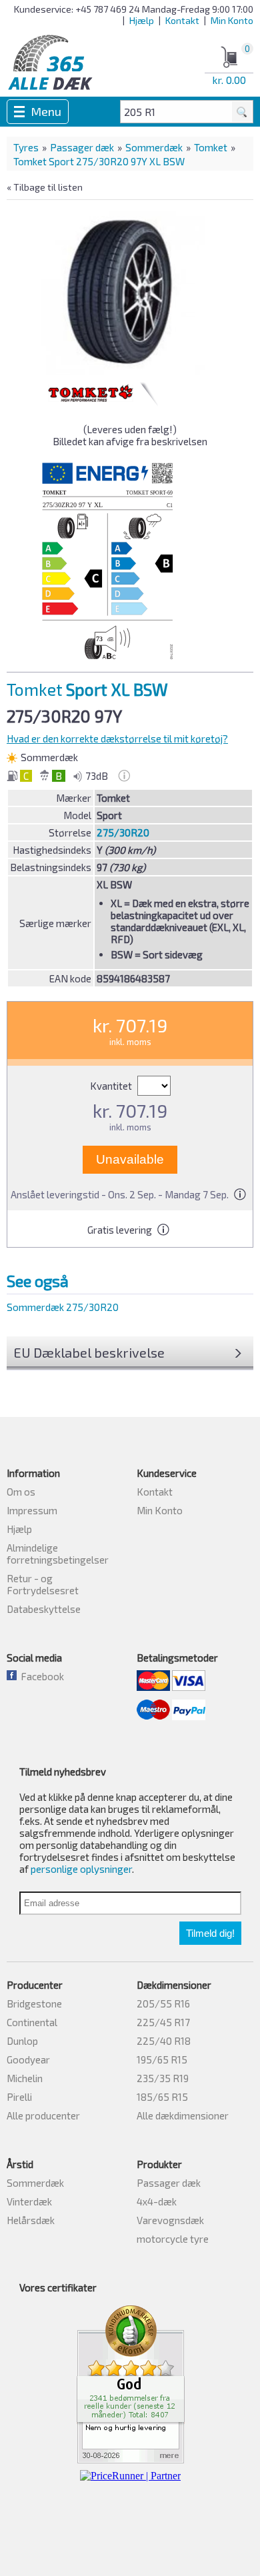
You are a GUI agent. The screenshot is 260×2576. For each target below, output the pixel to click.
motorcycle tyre (173, 2239)
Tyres (26, 147)
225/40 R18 (164, 2041)
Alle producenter (43, 2115)
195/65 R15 (162, 2059)
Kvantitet (112, 1086)
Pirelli (19, 2097)
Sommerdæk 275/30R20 (63, 1307)
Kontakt (182, 20)
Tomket (211, 147)
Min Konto (232, 20)
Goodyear (28, 2059)
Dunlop (22, 2041)
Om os (21, 1492)
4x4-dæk (157, 2201)
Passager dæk (82, 147)
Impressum (32, 1510)
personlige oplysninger (81, 1869)
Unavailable (130, 1159)
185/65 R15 (162, 2097)
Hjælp (142, 20)
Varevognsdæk (170, 2220)
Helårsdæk (31, 2220)
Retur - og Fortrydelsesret (43, 1584)
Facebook (40, 1676)
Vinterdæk (29, 2201)
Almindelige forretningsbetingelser (58, 1554)
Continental (32, 2022)
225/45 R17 (163, 2022)
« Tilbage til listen (45, 187)
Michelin (25, 2078)
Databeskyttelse (44, 1609)
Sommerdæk (154, 147)
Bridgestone (34, 2003)
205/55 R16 (163, 2003)
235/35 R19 (163, 2078)
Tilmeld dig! (210, 1933)
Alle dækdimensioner (183, 2115)
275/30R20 (123, 832)
